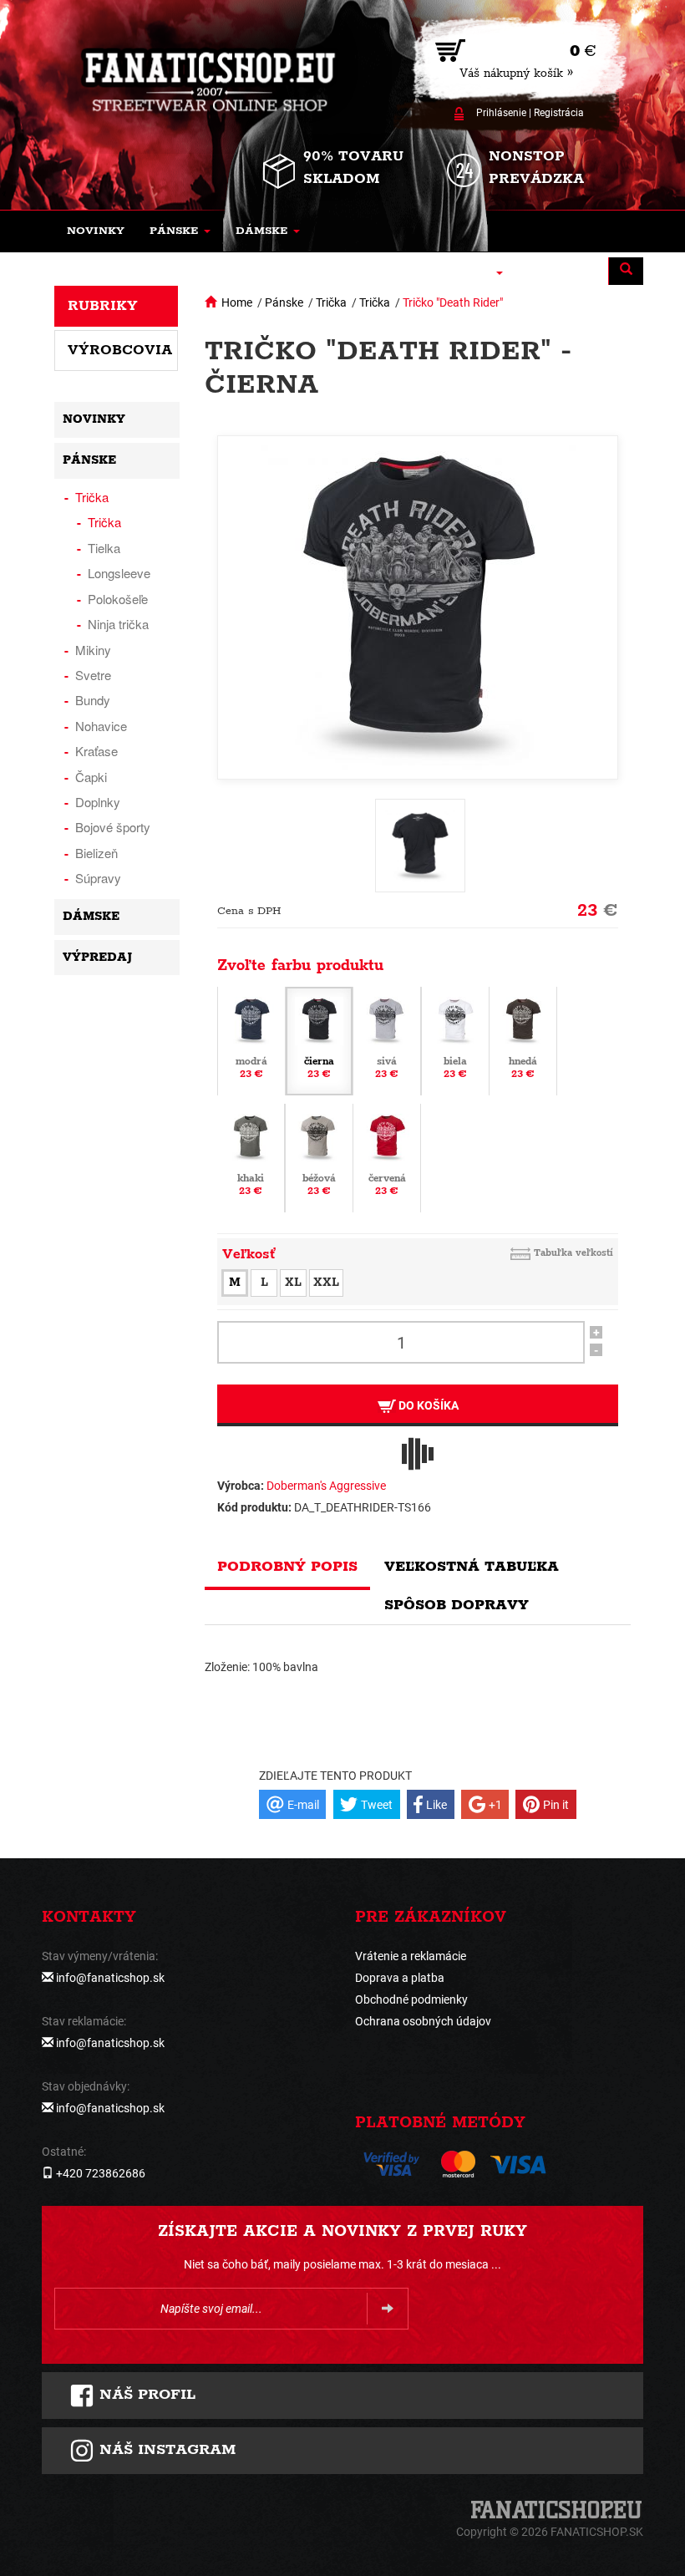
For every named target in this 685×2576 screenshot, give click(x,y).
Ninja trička (118, 624)
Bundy (93, 700)
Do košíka (427, 1405)
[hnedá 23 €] (523, 1040)
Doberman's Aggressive (326, 1486)
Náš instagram (165, 2450)
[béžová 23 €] (319, 1157)
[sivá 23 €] (387, 1040)
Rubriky (103, 306)
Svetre (93, 675)
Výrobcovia (120, 350)
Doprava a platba (400, 1978)
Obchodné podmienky (411, 1999)
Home (237, 302)
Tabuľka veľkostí (573, 1253)
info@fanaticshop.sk (110, 1978)
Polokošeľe (118, 599)
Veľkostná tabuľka (472, 1567)
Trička (331, 302)
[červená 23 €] (387, 1157)
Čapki (91, 777)
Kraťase (96, 751)
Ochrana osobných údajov (423, 2021)
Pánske (284, 302)
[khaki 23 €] (251, 1157)
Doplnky (98, 802)
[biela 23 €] (455, 1040)
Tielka (104, 548)
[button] (180, 231)
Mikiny (93, 650)
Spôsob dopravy (457, 1605)
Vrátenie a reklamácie (411, 1956)
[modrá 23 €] (251, 1040)
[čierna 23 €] (319, 1040)
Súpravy (98, 878)
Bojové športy (113, 827)
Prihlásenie (501, 113)
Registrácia (559, 113)
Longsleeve (119, 573)
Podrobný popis (287, 1567)
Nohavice (101, 726)
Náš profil (145, 2395)
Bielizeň (96, 853)
